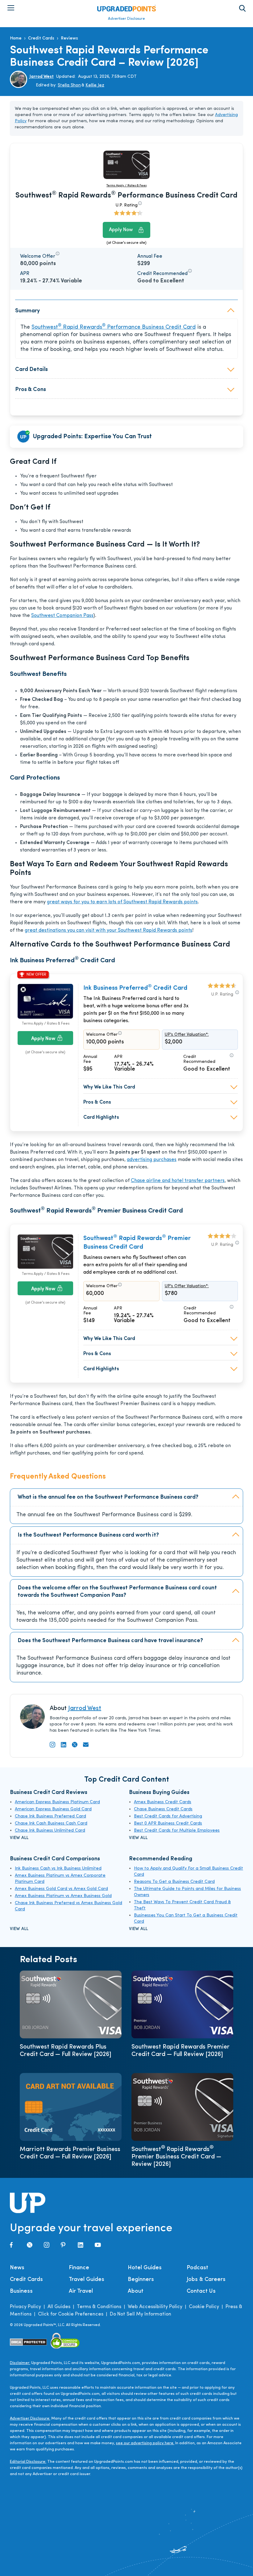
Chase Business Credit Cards (163, 1809)
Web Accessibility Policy (155, 2307)
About (136, 2291)
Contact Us (201, 2291)
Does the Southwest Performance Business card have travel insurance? (110, 1641)
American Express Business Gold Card (53, 1809)
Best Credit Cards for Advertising (168, 1816)
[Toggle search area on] (242, 8)
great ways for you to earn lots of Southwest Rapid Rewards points (122, 902)
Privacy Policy (25, 2307)
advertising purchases (152, 1160)
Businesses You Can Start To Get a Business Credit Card (186, 1918)
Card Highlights (101, 1117)
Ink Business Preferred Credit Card (135, 988)
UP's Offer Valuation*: (187, 1035)
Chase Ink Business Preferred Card (50, 1816)
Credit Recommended (199, 1059)
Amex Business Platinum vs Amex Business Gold (63, 1896)
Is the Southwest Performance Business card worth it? (88, 1535)
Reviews (69, 38)
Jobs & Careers (206, 2280)
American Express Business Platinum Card (57, 1802)
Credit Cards (41, 38)
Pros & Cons (97, 1102)
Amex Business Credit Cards (163, 1802)
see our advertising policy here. (145, 2443)
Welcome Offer (102, 1035)
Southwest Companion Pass (62, 616)
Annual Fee (90, 1059)
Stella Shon (69, 85)
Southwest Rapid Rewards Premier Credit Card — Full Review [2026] (180, 2051)
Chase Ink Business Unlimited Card (50, 1831)
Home (16, 38)
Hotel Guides (145, 2268)
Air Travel (81, 2291)
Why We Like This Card (109, 1087)
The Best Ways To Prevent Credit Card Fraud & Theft (182, 1905)
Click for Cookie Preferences (71, 2314)
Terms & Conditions (99, 2307)
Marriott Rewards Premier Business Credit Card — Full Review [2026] (70, 2153)
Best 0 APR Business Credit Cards (168, 1823)
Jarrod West (42, 77)
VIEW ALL (19, 1838)
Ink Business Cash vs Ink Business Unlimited (58, 1869)
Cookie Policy (204, 2307)
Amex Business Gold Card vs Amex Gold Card (61, 1889)
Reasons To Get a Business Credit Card (174, 1882)
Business (21, 2291)
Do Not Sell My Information (141, 2314)
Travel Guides (87, 2280)
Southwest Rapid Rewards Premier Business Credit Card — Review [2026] (176, 2157)
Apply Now (121, 230)
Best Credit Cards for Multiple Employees (177, 1831)
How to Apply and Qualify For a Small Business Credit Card (189, 1872)
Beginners (141, 2280)
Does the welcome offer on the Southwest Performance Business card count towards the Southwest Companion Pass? (117, 1592)
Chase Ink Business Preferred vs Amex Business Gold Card (68, 1906)
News (17, 2268)
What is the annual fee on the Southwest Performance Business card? (108, 1497)
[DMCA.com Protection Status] (29, 2342)
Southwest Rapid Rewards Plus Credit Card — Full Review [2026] (66, 2051)
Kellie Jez (95, 85)
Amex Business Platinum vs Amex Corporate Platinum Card (60, 1879)
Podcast (197, 2268)
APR (118, 1057)
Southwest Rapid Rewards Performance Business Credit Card (114, 327)
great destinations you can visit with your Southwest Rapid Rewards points (108, 930)
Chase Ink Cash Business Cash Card (51, 1823)
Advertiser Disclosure (126, 19)
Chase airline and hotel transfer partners (178, 1181)
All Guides (59, 2307)
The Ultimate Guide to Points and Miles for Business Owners (187, 1892)
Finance (79, 2268)
